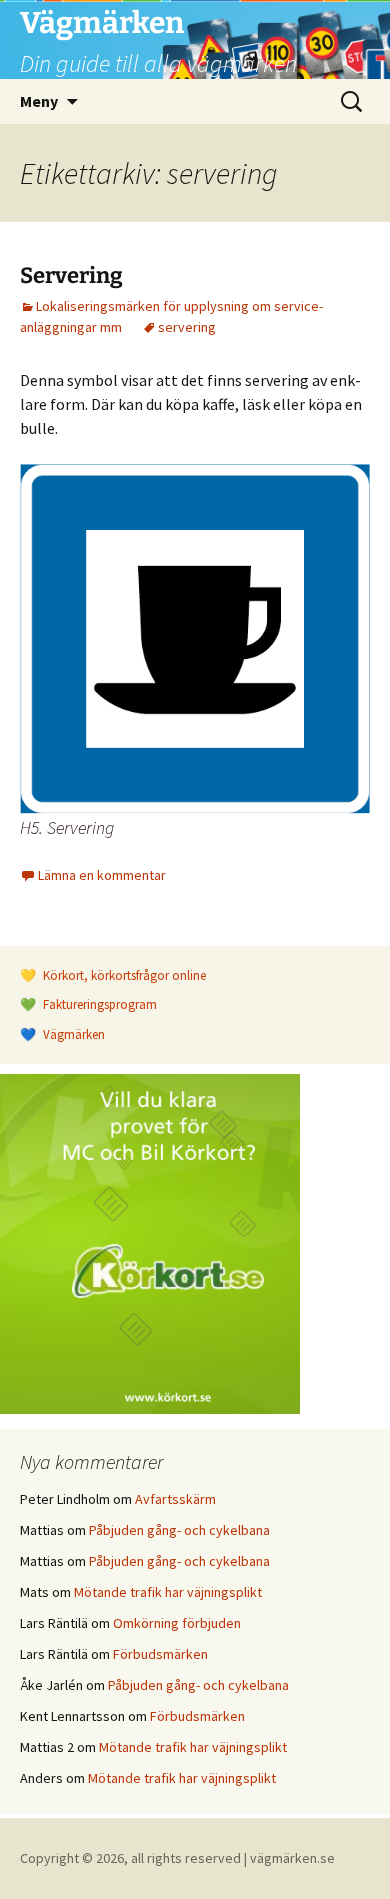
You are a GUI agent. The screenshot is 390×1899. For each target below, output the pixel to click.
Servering (71, 275)
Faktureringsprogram (98, 1004)
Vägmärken (72, 1034)
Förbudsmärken (160, 1654)
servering (187, 327)
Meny (39, 101)
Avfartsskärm (175, 1499)
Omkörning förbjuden (177, 1623)
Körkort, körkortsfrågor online (123, 975)
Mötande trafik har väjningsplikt (168, 1592)
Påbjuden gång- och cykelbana (179, 1530)
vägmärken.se (292, 1858)
